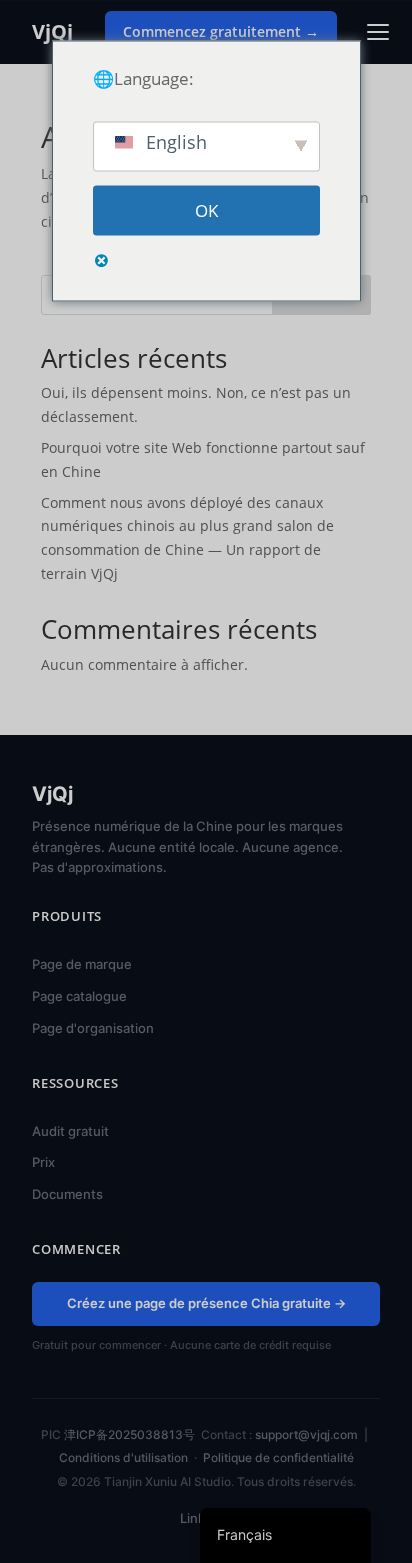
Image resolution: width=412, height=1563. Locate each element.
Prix (43, 1162)
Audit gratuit (70, 1131)
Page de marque (82, 964)
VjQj (52, 32)
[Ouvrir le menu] (378, 32)
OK (206, 210)
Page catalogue (79, 996)
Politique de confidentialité (278, 1457)
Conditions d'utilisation (123, 1457)
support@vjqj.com (306, 1434)
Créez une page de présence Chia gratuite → (206, 1303)
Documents (67, 1194)
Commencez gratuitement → (221, 31)
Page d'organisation (93, 1028)
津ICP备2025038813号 (129, 1434)
